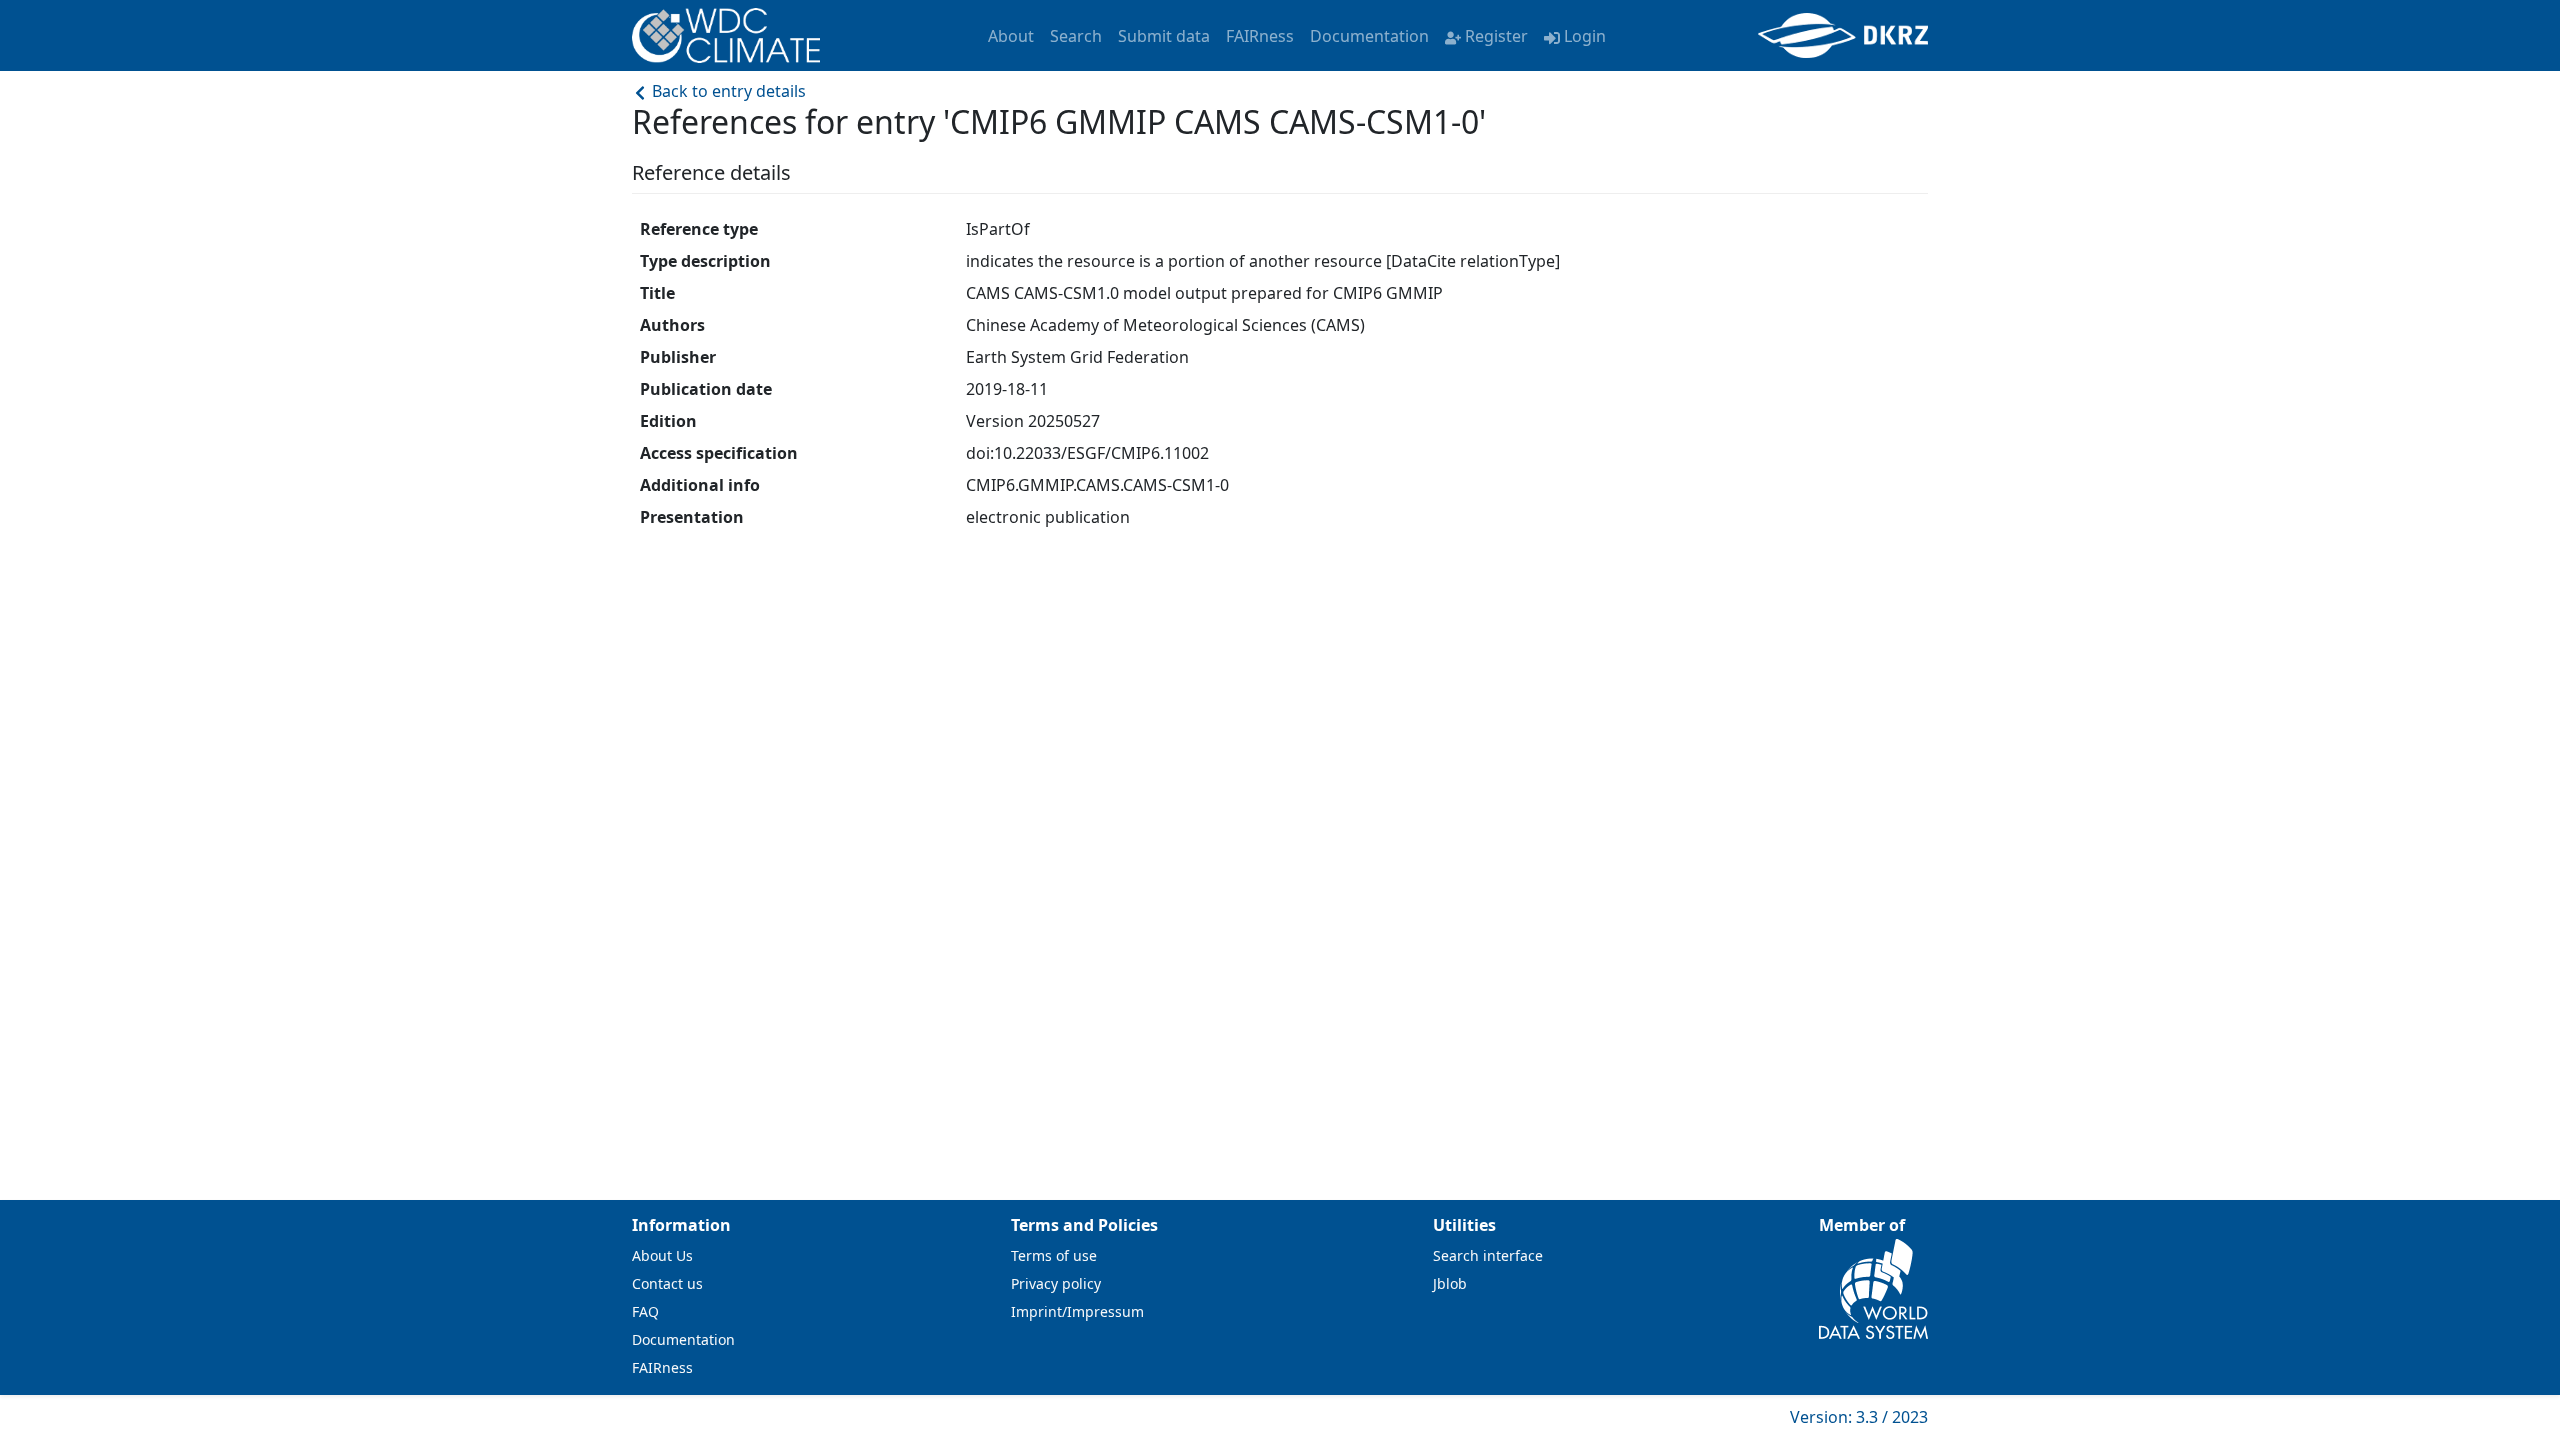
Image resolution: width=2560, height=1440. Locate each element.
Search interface (1488, 1255)
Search (1076, 36)
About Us (662, 1255)
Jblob (1450, 1283)
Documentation (1369, 36)
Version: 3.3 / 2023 (1859, 1417)
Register (1496, 36)
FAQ (645, 1311)
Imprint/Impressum (1077, 1311)
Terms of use (1054, 1255)
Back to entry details (727, 91)
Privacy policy (1056, 1283)
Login (1585, 36)
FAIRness (1260, 36)
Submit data (1164, 36)
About (1011, 36)
